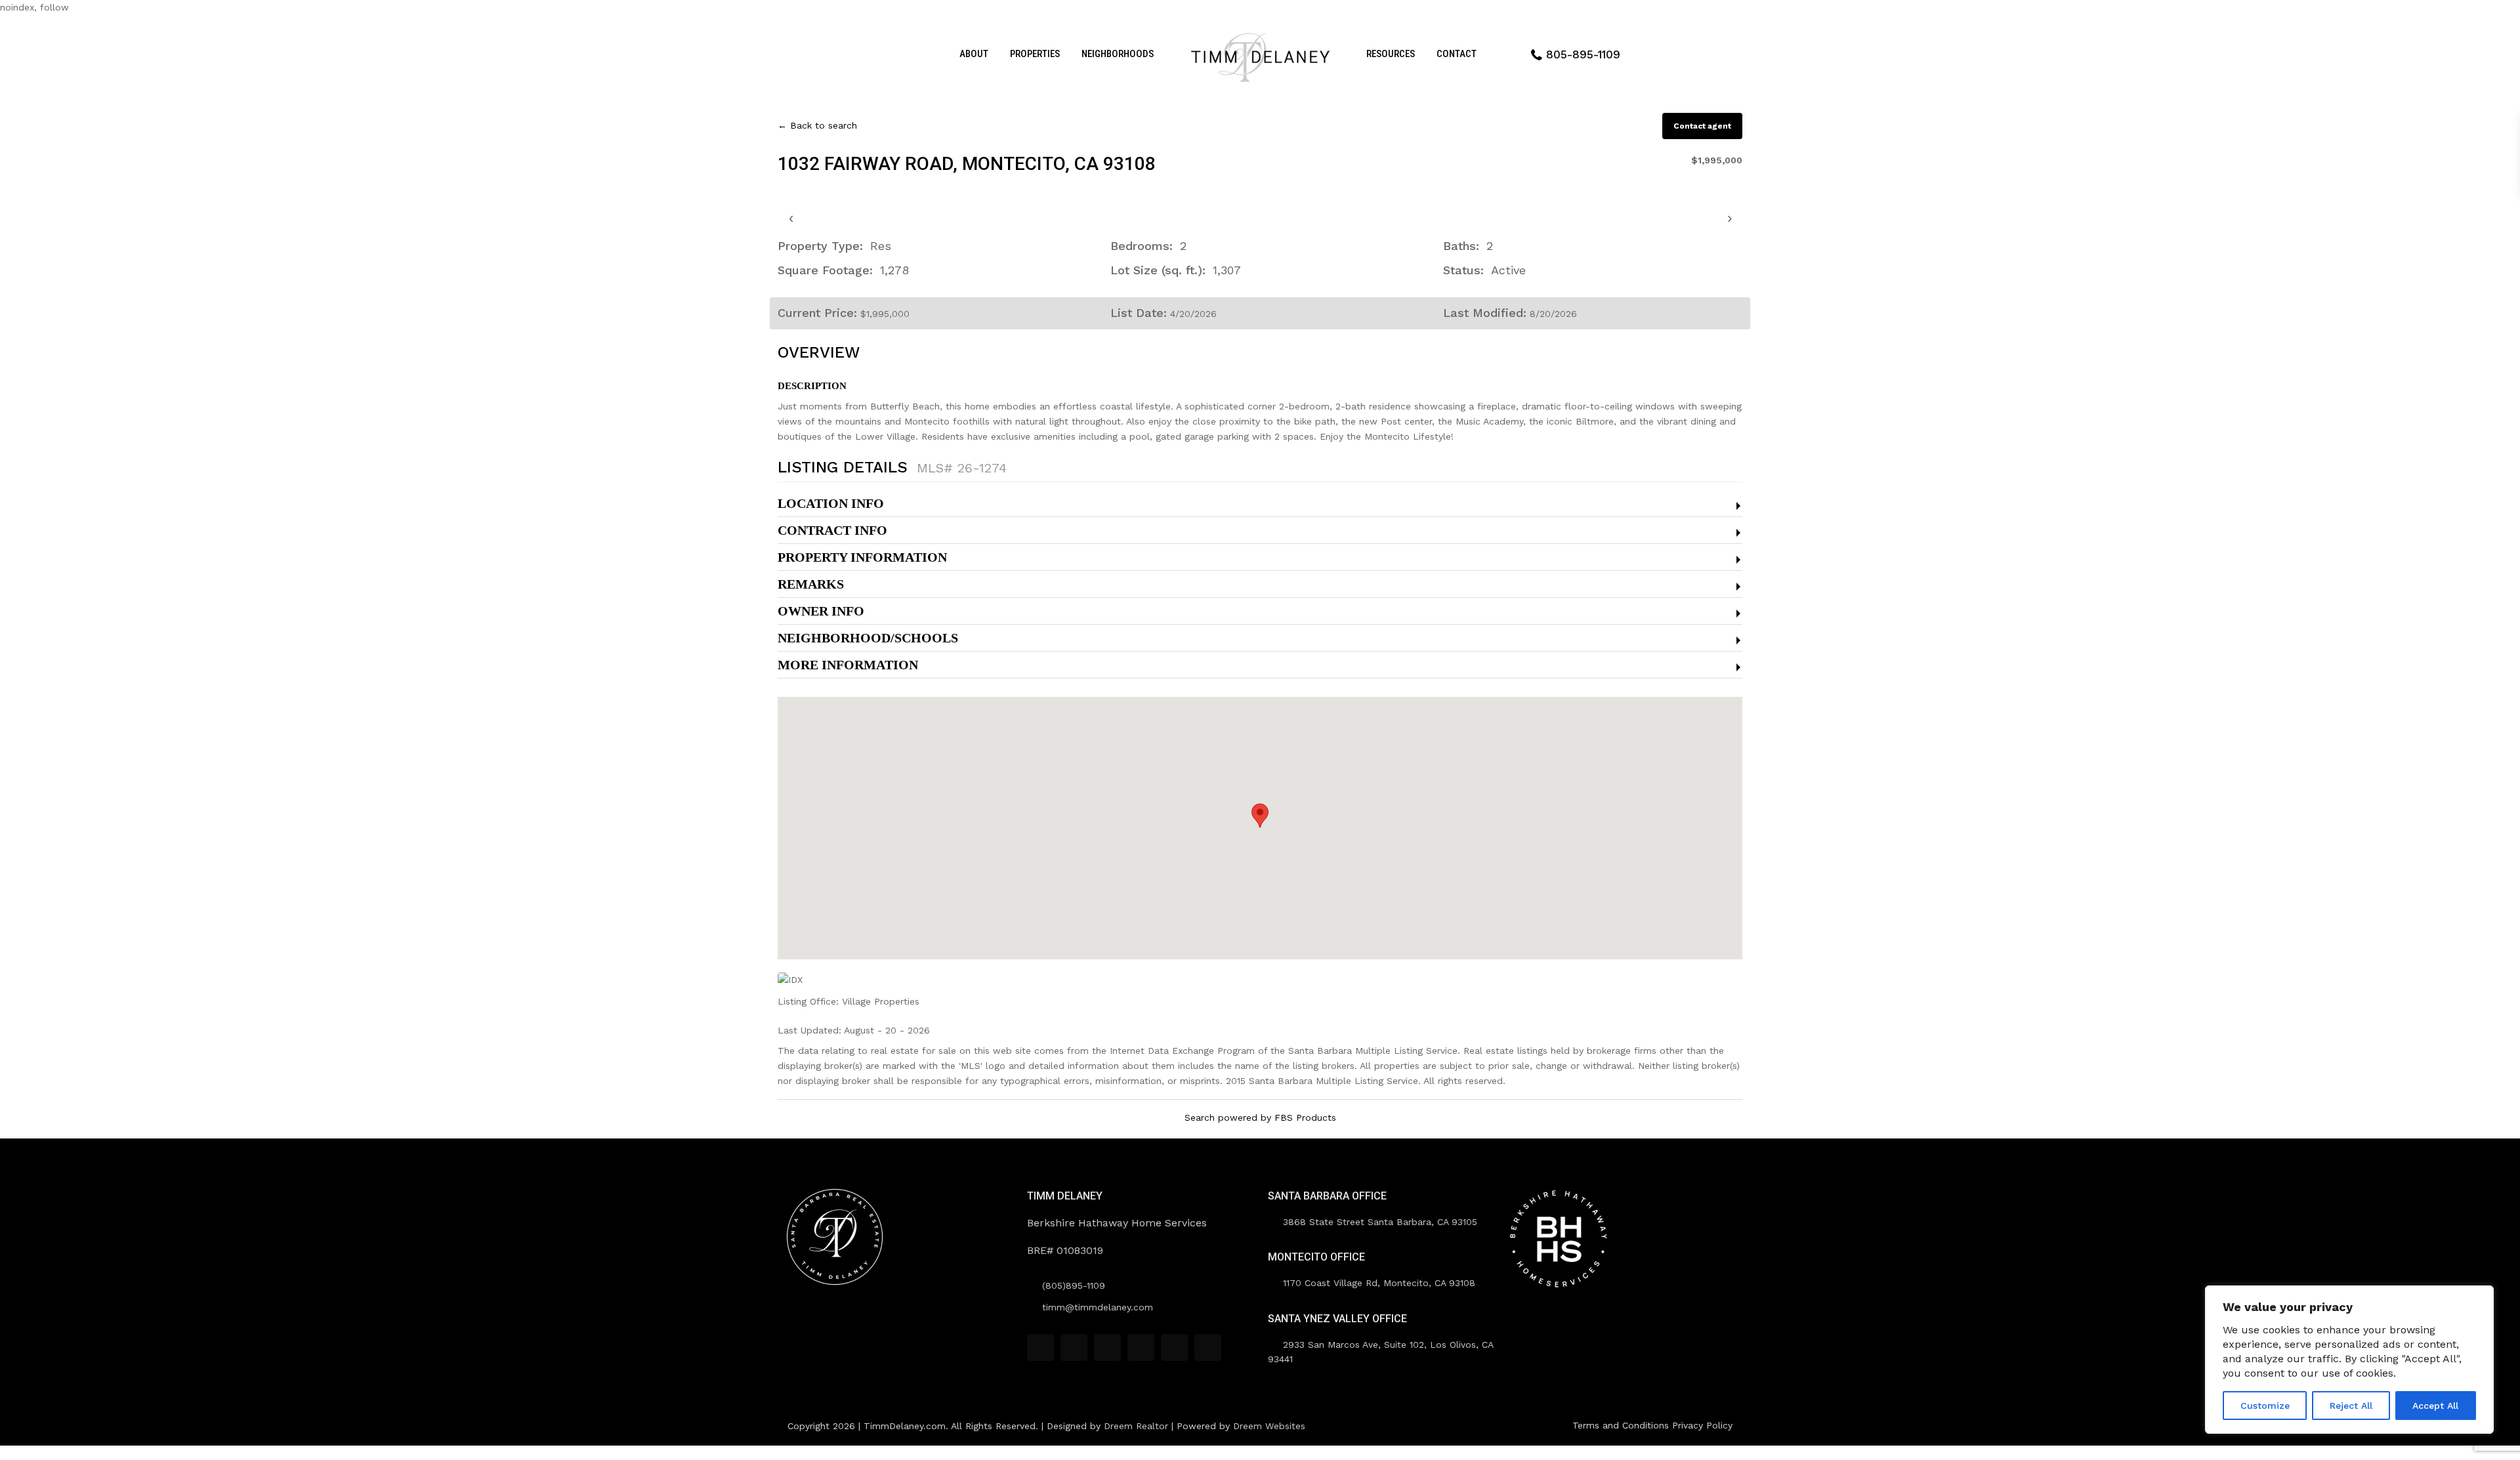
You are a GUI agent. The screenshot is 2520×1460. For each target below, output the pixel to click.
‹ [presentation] (791, 218)
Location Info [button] (831, 503)
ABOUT (974, 54)
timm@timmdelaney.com (1098, 1307)
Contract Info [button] (832, 530)
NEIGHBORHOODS (1118, 54)
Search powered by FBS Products (1260, 1117)
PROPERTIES (1035, 54)
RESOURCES (1391, 54)
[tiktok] (1074, 1347)
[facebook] (1040, 1347)
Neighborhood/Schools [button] (868, 638)
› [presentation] (1730, 218)
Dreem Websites (1269, 1426)
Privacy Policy (1702, 1425)
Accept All (2435, 1406)
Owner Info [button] (821, 611)
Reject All (2351, 1406)
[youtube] (1174, 1347)
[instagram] (1208, 1347)
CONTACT (1457, 54)
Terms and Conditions (1621, 1425)
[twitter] (1107, 1347)
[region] (2349, 1360)
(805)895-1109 (1074, 1285)
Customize (2265, 1406)
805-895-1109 (1583, 54)
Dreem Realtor (1136, 1426)
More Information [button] (848, 665)
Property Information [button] (862, 557)
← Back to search (817, 125)
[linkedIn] (1141, 1347)
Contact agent (1702, 126)
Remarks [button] (811, 584)
